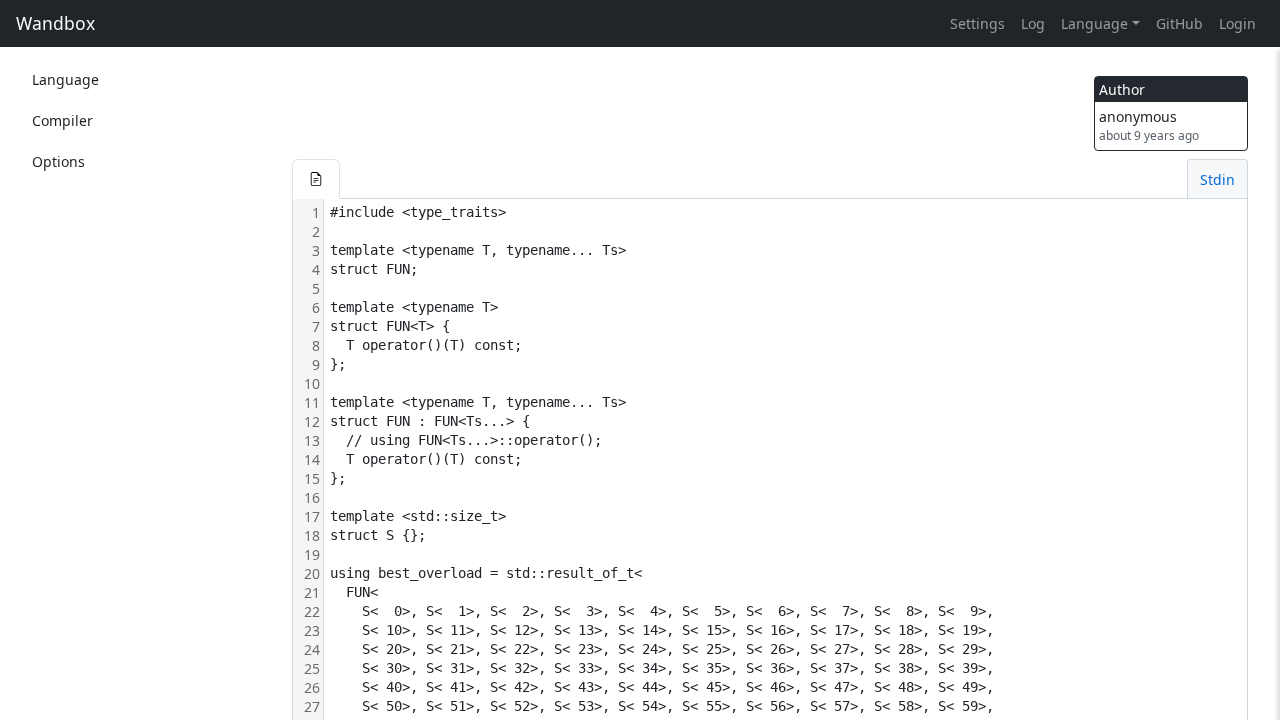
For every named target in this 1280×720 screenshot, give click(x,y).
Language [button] (1094, 23)
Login (1237, 23)
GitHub (1179, 23)
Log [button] (1033, 23)
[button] (316, 179)
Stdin (1217, 179)
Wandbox (55, 23)
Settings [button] (977, 23)
